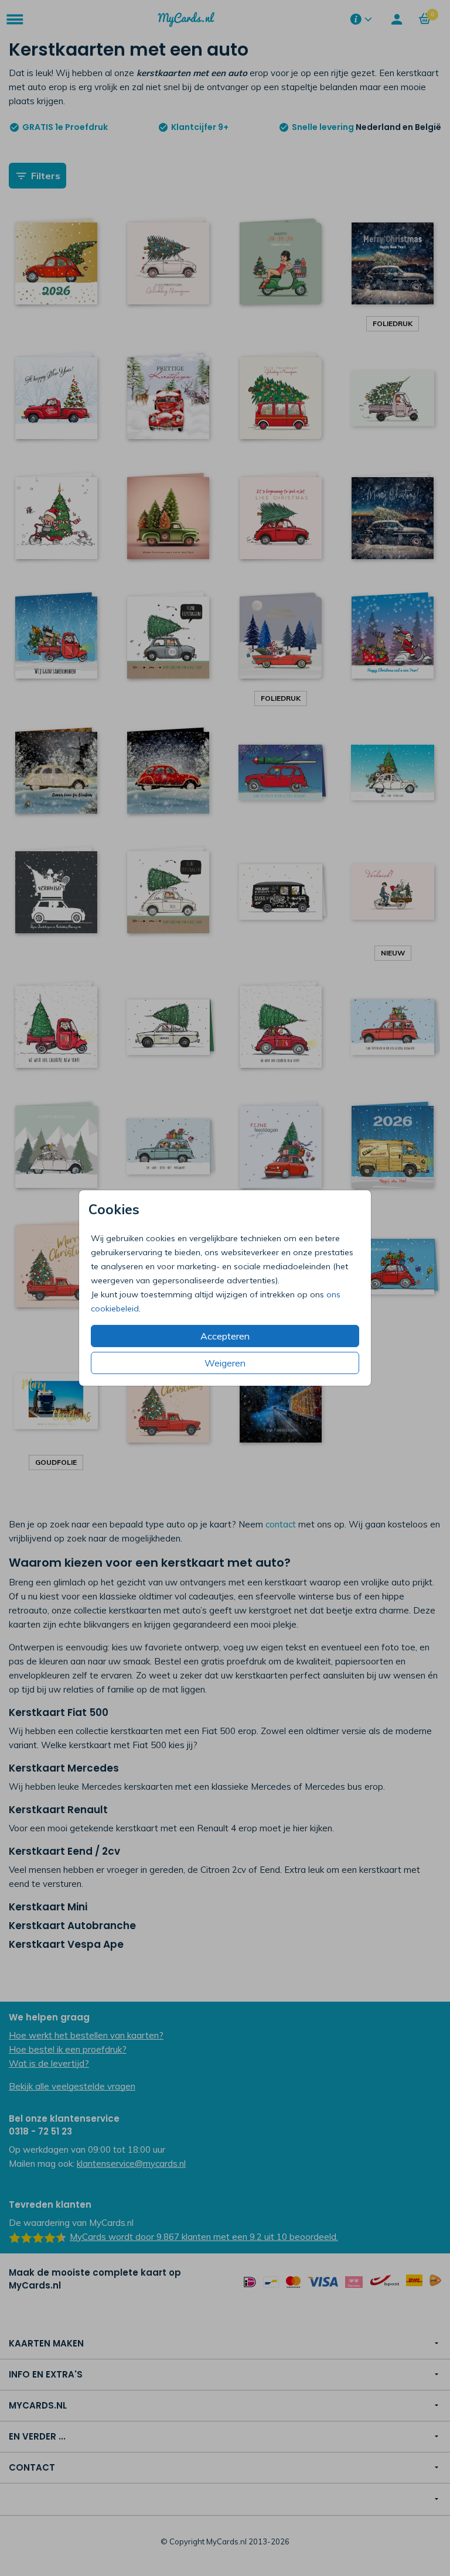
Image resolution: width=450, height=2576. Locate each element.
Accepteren (225, 1336)
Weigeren (225, 1363)
